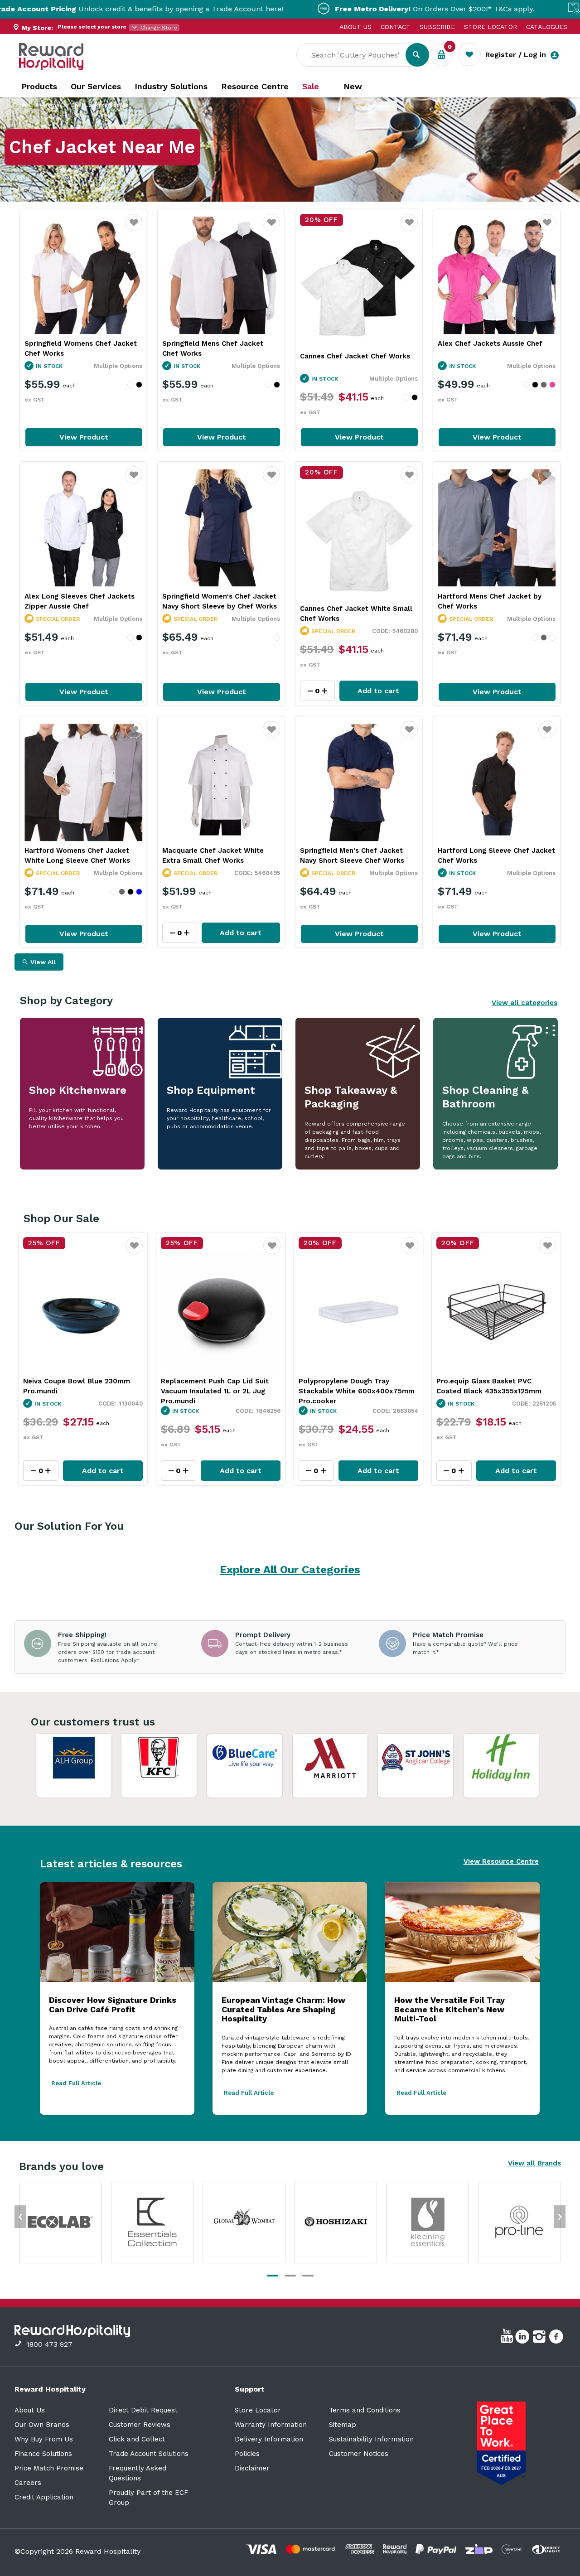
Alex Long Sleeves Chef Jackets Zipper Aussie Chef (80, 601)
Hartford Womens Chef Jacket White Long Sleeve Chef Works (77, 855)
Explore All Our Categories (290, 1570)
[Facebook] (557, 2338)
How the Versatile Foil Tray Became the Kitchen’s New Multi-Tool (449, 2009)
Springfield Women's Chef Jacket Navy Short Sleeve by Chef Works (220, 601)
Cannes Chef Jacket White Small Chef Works (356, 614)
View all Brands (534, 2163)
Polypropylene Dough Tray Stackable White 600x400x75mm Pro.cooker (219, 1391)
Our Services (96, 86)
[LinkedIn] (524, 2338)
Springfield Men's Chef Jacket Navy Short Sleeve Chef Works (352, 855)
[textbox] (358, 55)
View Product (84, 437)
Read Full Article (76, 2083)
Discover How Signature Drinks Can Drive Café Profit (113, 2005)
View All (43, 962)
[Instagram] (540, 2338)
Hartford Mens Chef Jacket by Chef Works (490, 601)
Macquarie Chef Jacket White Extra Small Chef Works (213, 855)
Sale (311, 87)
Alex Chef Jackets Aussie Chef (490, 343)
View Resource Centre (501, 1861)
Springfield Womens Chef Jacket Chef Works (81, 348)
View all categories (524, 1003)
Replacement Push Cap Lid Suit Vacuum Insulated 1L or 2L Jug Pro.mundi (77, 1391)
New (353, 87)
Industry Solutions (171, 86)
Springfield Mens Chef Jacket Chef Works (213, 348)
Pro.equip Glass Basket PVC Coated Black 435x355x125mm (351, 1386)
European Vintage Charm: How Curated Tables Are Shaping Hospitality (283, 2009)
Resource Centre (255, 86)
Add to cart (378, 691)
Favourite (134, 228)
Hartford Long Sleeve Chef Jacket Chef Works (496, 855)
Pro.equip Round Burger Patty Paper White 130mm (487, 1386)
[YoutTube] (508, 2338)
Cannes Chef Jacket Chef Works (355, 356)
